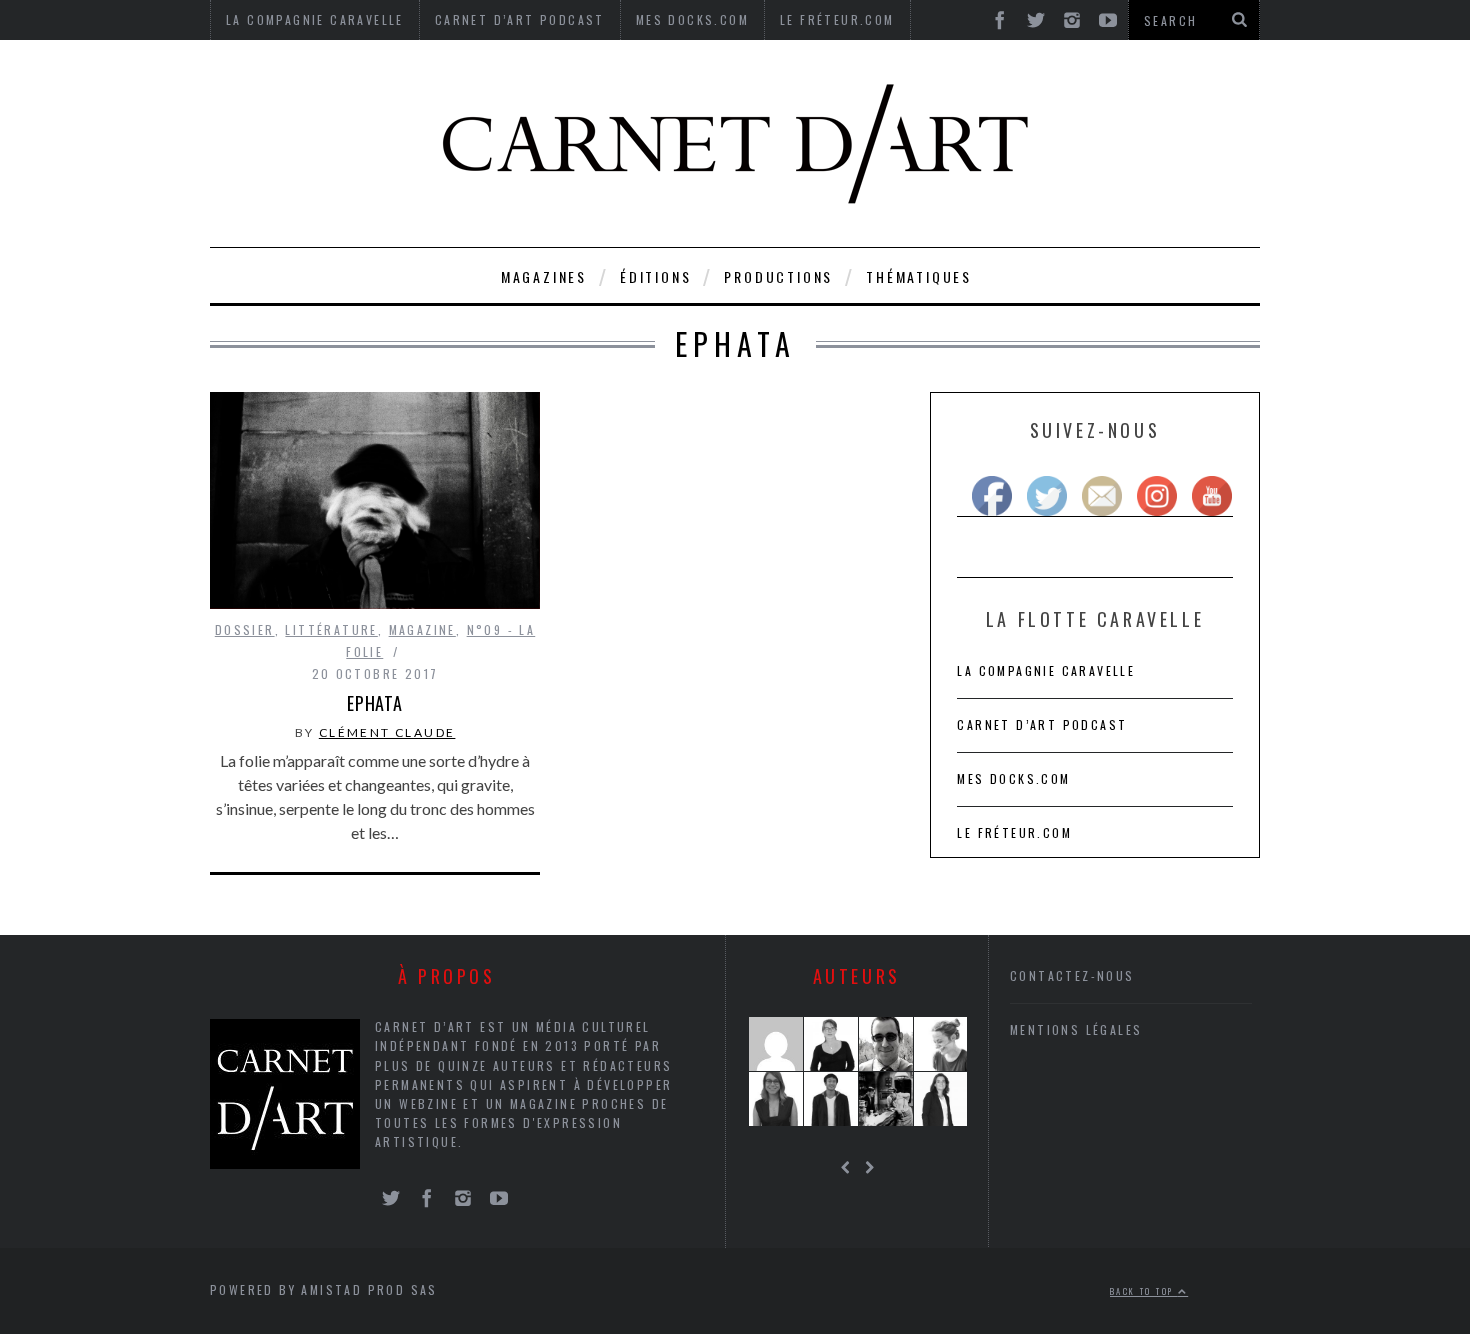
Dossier (245, 629)
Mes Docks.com (1013, 778)
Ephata (375, 703)
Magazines (544, 276)
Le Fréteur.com (1014, 832)
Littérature (331, 629)
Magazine (422, 629)
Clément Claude (387, 732)
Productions (778, 276)
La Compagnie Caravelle (1046, 670)
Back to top (1144, 1291)
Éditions (655, 276)
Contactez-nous (1072, 975)
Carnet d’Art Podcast (1042, 724)
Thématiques (919, 276)
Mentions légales (1076, 1029)
